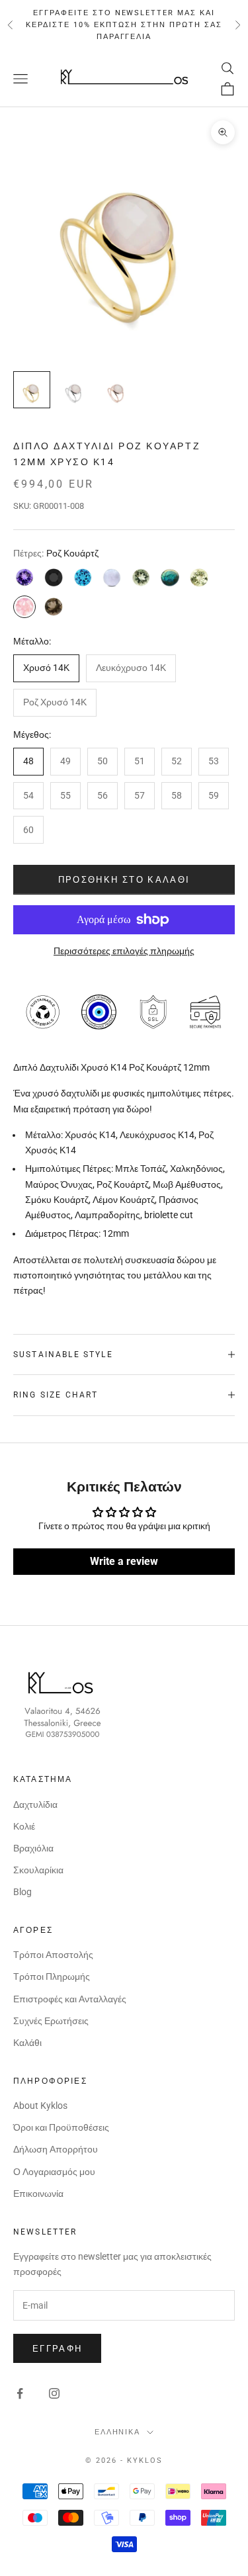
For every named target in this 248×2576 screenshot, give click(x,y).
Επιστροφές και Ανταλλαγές (70, 1999)
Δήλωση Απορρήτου (56, 2149)
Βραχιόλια (33, 1848)
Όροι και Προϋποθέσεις (61, 2127)
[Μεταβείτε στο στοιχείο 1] (32, 390)
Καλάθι (27, 2043)
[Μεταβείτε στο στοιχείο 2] (74, 390)
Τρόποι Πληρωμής (52, 1976)
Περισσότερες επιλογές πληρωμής (124, 951)
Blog (22, 1892)
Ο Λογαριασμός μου (54, 2172)
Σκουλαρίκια (38, 1870)
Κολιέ (24, 1826)
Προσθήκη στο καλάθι (124, 880)
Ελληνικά (118, 2432)
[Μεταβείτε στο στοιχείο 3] (116, 390)
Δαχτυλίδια (35, 1804)
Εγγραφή (57, 2349)
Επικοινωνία (38, 2194)
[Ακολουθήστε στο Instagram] (54, 2393)
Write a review (124, 1561)
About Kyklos (40, 2106)
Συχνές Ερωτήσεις (51, 2021)
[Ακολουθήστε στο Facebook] (20, 2393)
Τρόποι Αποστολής (53, 1955)
